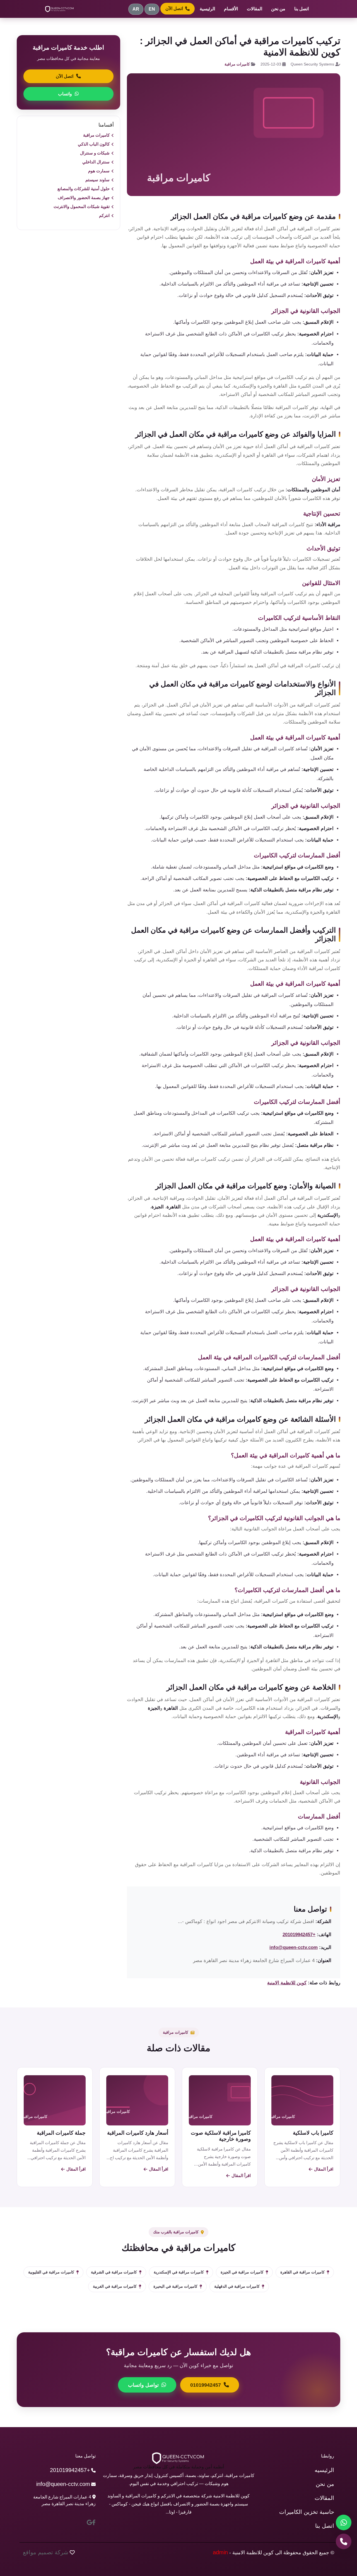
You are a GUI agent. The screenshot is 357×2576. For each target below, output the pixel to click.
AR (136, 9)
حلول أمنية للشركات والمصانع (84, 189)
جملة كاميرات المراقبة (61, 2133)
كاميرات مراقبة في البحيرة (175, 2286)
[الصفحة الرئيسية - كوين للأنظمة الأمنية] (60, 9)
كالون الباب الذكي (94, 144)
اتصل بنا (301, 9)
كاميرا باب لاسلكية (313, 2133)
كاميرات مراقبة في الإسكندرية (179, 2272)
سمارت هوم (99, 171)
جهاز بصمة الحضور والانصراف (84, 198)
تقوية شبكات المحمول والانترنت (82, 206)
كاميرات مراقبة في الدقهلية (237, 2286)
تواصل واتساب (143, 2385)
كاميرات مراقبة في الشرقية (114, 2272)
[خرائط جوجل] (89, 2522)
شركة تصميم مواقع (46, 2552)
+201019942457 (299, 1935)
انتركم (104, 215)
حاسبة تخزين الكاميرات (307, 2512)
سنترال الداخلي (96, 162)
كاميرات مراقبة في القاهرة (302, 2272)
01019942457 (206, 2385)
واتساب (65, 94)
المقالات (255, 9)
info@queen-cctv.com (294, 1947)
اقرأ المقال (324, 2169)
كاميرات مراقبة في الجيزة (242, 2272)
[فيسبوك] (94, 2522)
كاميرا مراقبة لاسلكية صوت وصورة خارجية (221, 2136)
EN (152, 9)
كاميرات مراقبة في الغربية (115, 2286)
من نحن (278, 9)
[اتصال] (344, 2541)
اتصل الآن (174, 9)
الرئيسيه (324, 2470)
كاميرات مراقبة (237, 64)
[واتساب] (344, 2522)
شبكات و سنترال (95, 153)
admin (220, 2552)
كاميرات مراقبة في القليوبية (51, 2272)
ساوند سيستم (97, 180)
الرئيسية (207, 9)
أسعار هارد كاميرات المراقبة (138, 2133)
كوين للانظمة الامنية (287, 1983)
